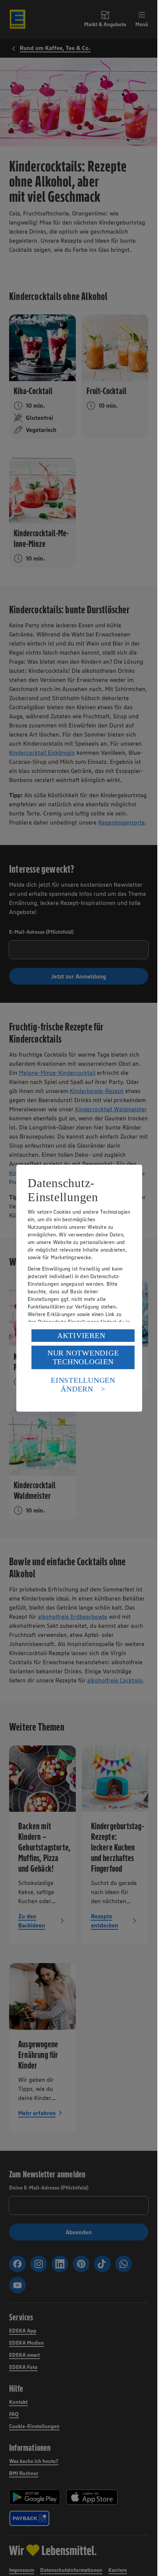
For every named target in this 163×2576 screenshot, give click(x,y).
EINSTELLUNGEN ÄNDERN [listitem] (83, 1385)
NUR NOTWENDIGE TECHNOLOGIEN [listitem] (83, 1357)
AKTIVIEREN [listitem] (81, 1335)
